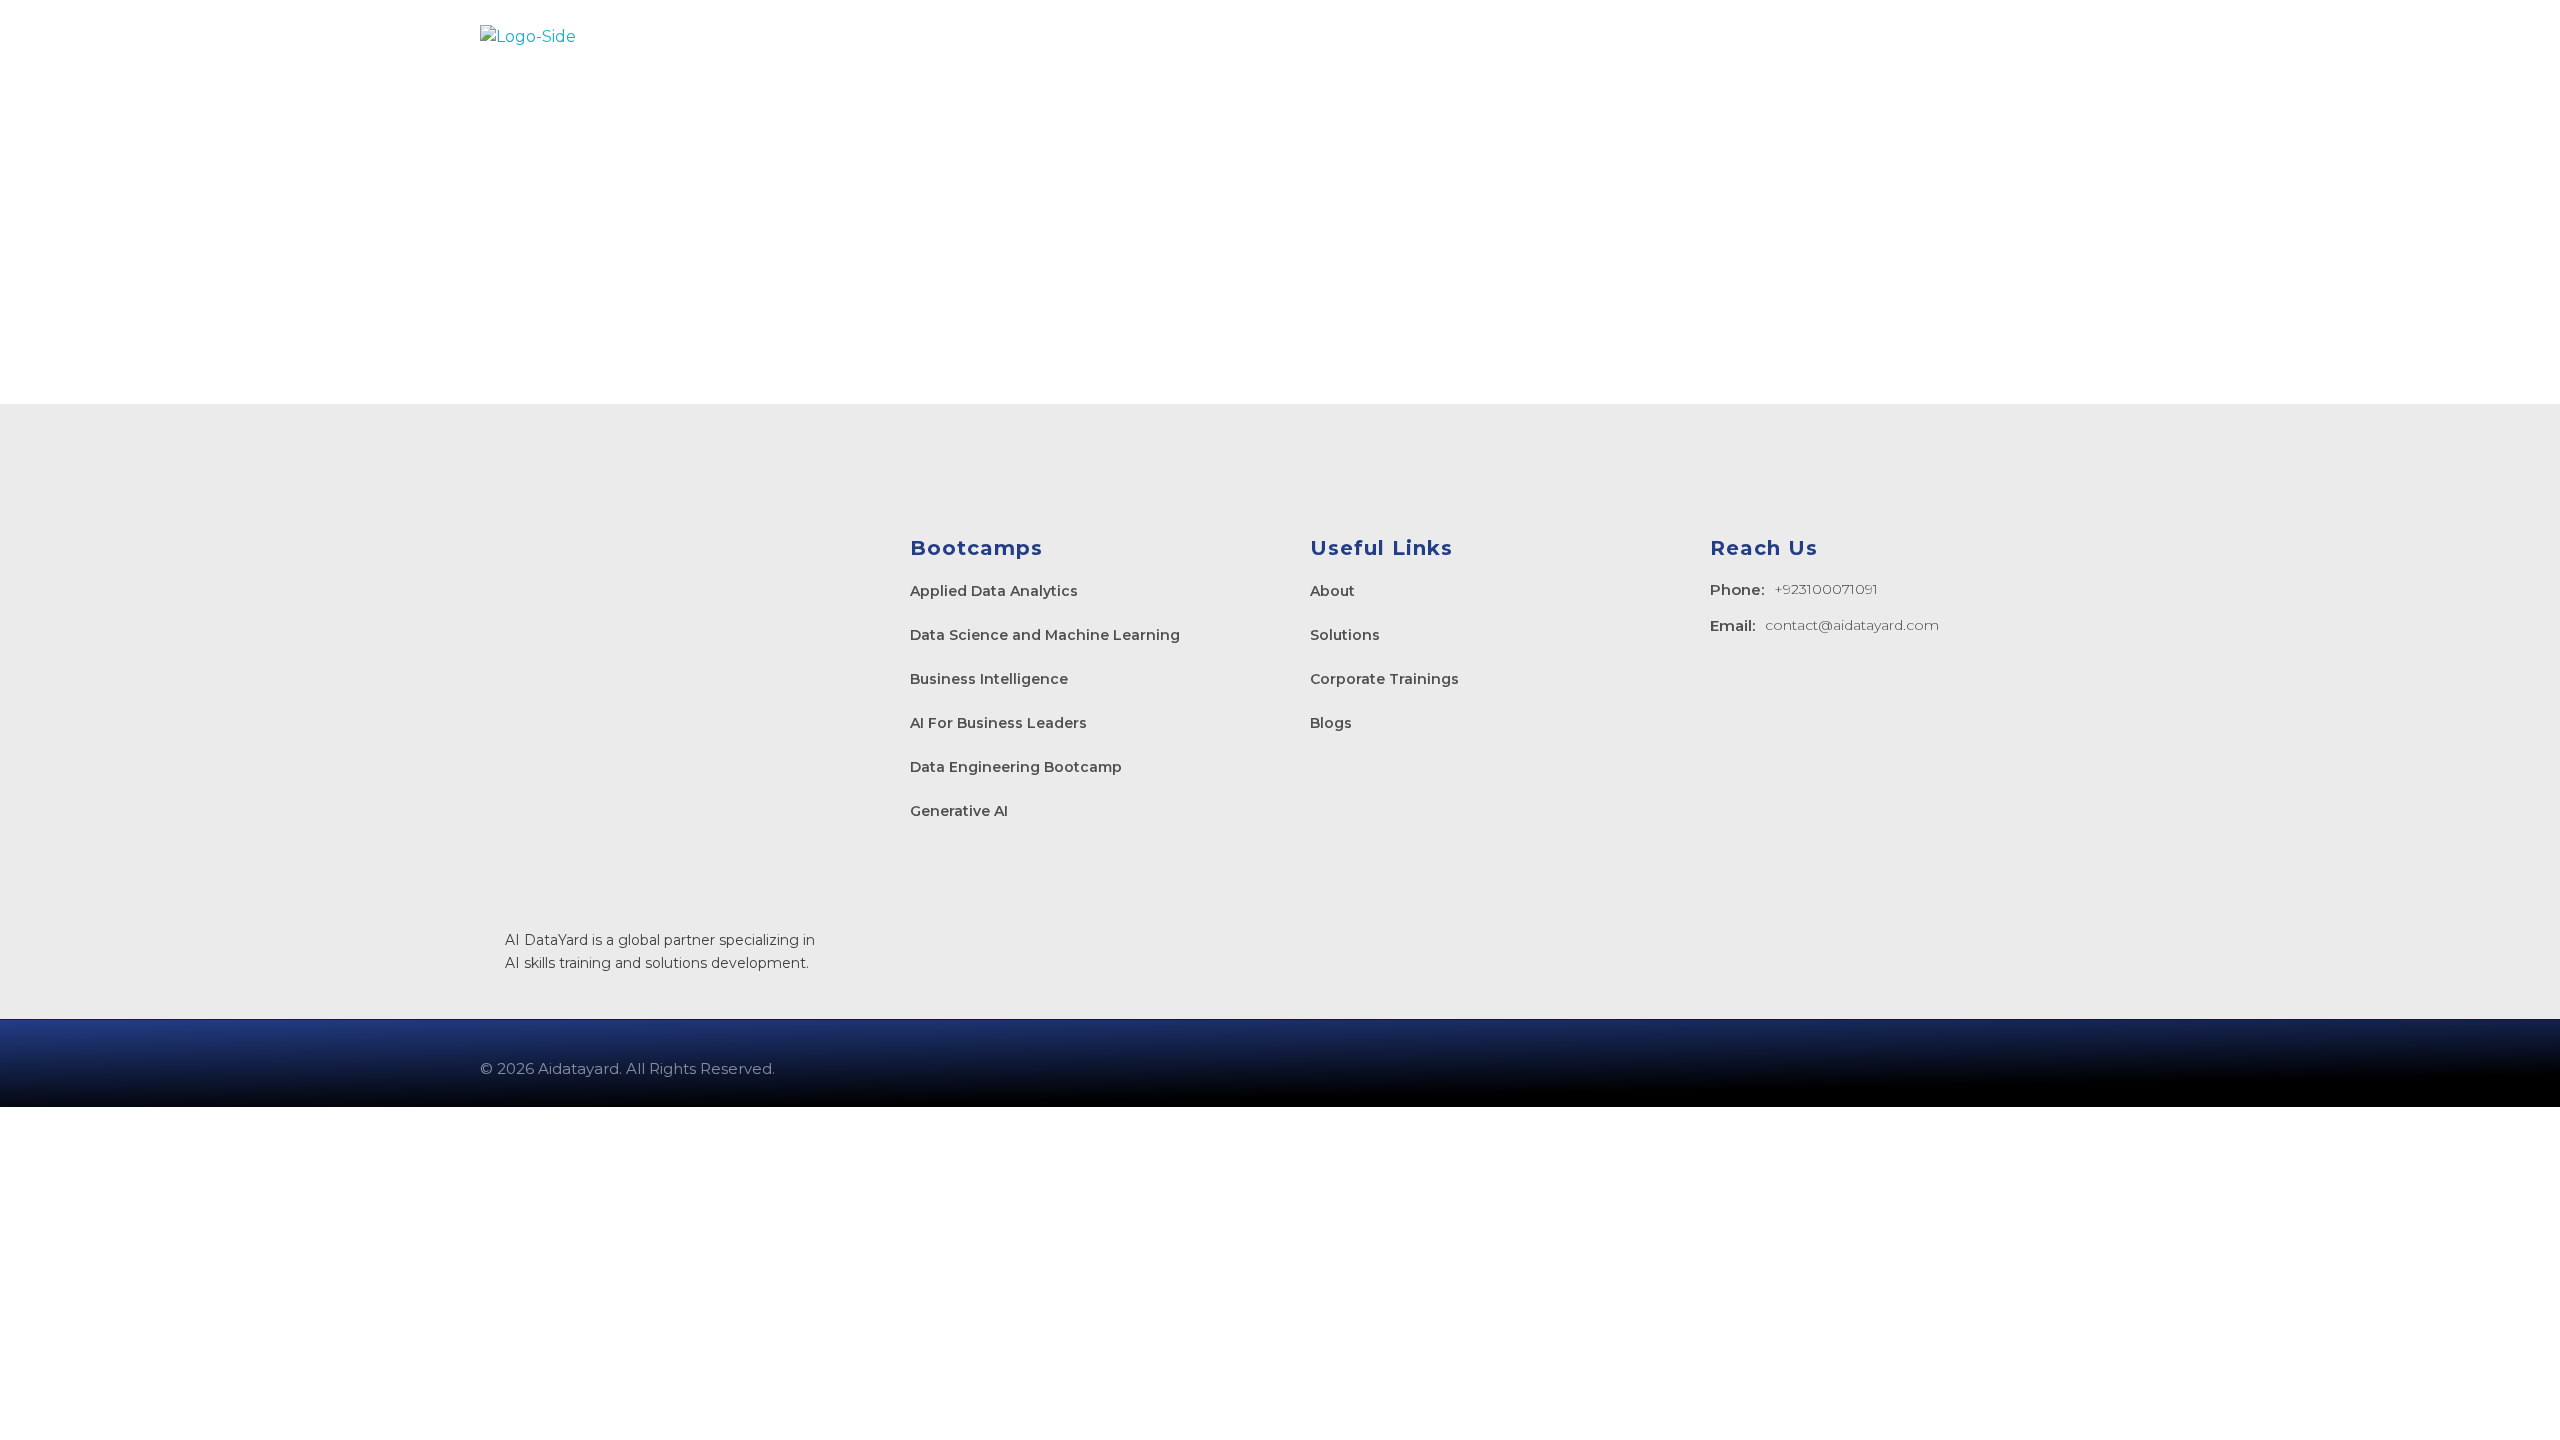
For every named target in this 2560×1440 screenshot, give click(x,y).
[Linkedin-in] (1828, 1065)
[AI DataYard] (580, 37)
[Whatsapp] (2005, 1065)
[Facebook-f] (1887, 1065)
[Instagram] (1946, 1065)
